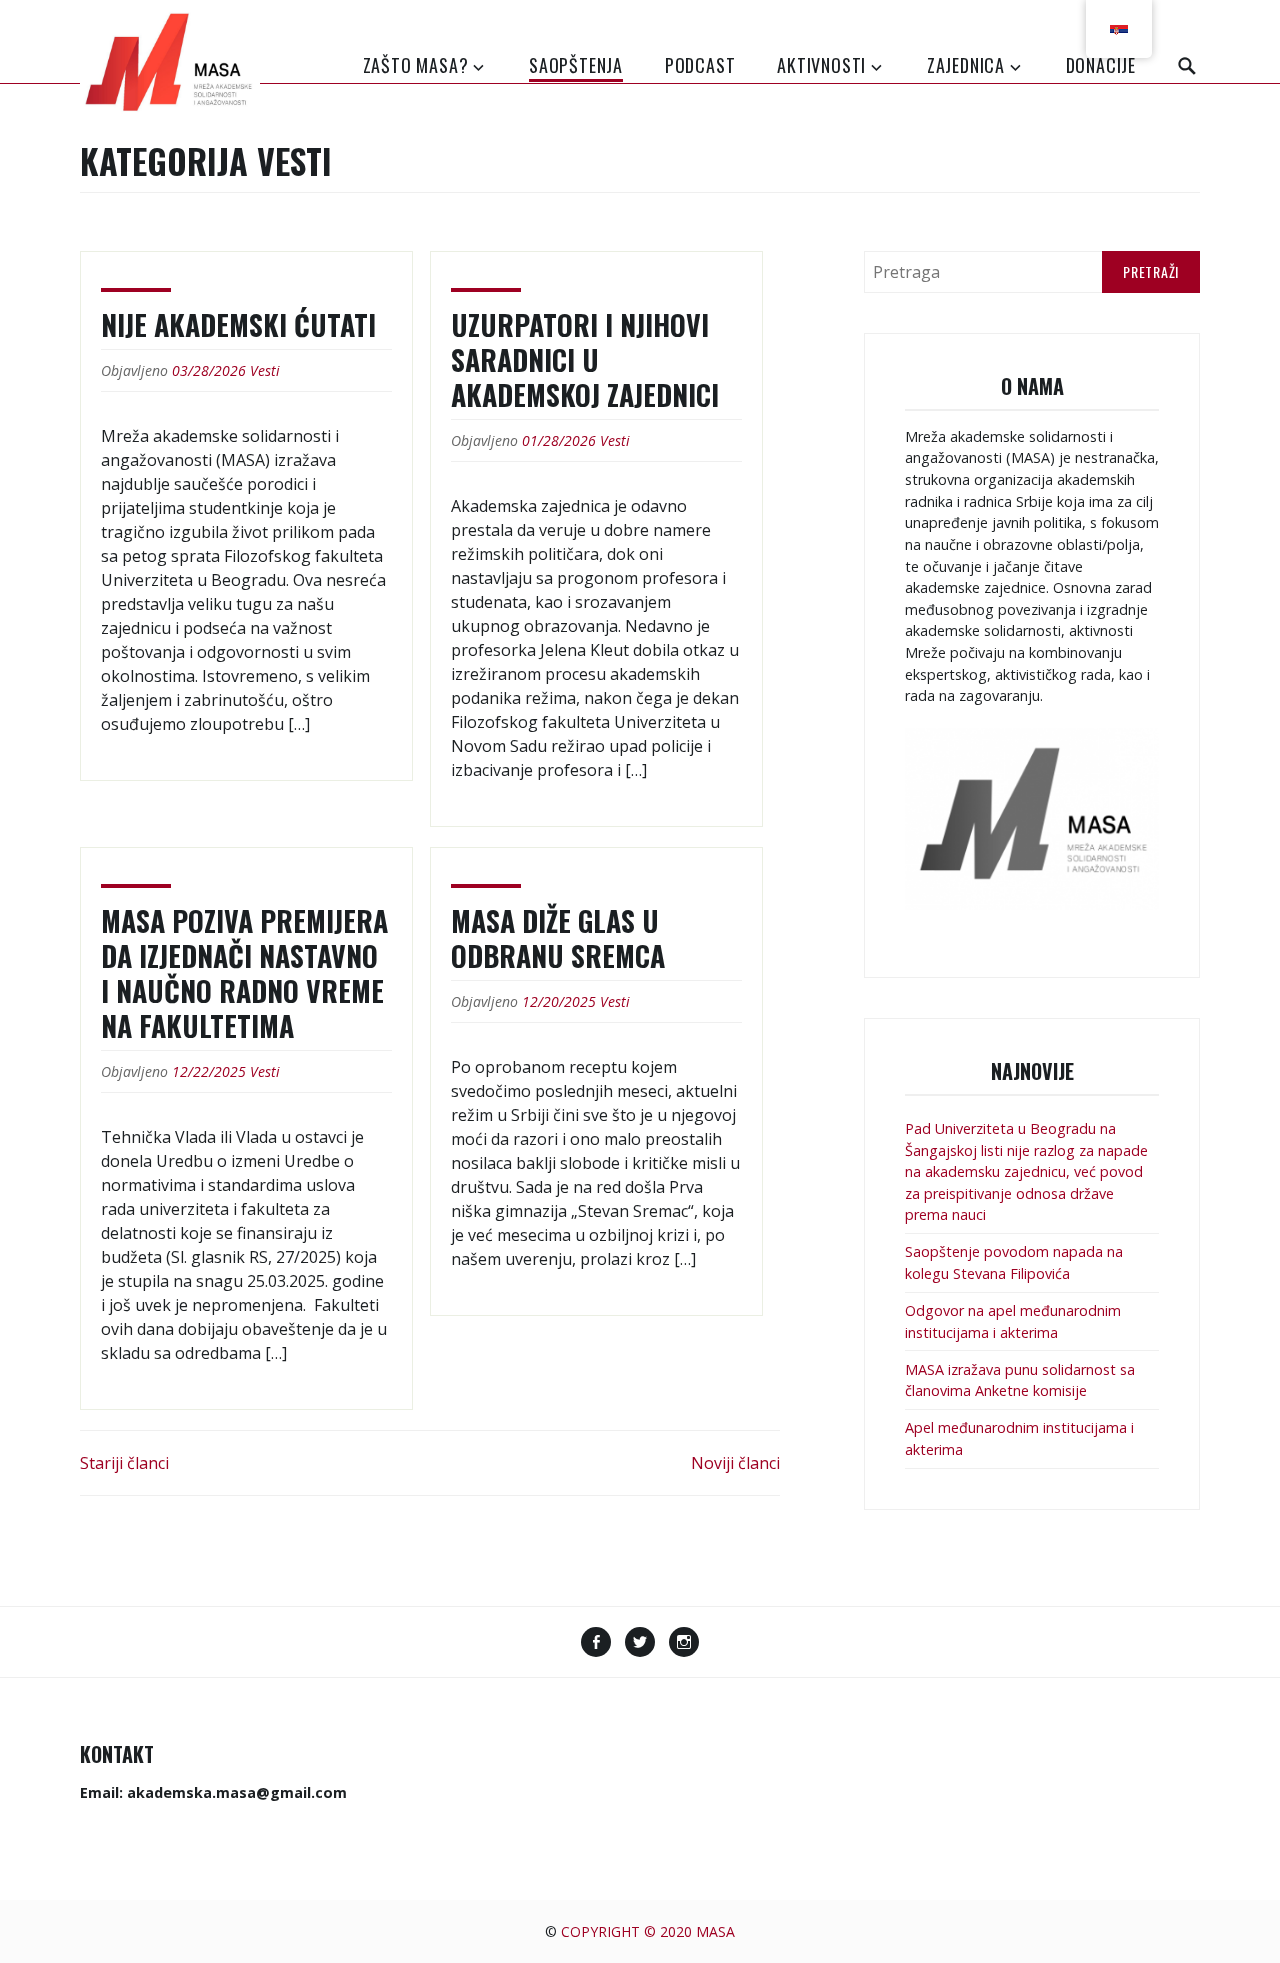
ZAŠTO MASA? (416, 65)
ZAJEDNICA (966, 65)
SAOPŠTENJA (576, 65)
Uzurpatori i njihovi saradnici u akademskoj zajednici (585, 359)
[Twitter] (640, 1644)
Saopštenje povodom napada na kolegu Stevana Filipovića (1014, 1262)
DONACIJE (1101, 65)
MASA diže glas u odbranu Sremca (558, 938)
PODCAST (700, 65)
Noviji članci (735, 1463)
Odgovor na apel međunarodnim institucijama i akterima (1013, 1321)
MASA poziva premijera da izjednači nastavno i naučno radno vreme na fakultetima (244, 973)
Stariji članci (124, 1463)
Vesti (265, 370)
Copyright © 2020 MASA (648, 1931)
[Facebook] (596, 1644)
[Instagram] (684, 1644)
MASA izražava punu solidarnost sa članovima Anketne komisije (1020, 1380)
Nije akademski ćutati (238, 324)
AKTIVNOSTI (821, 65)
